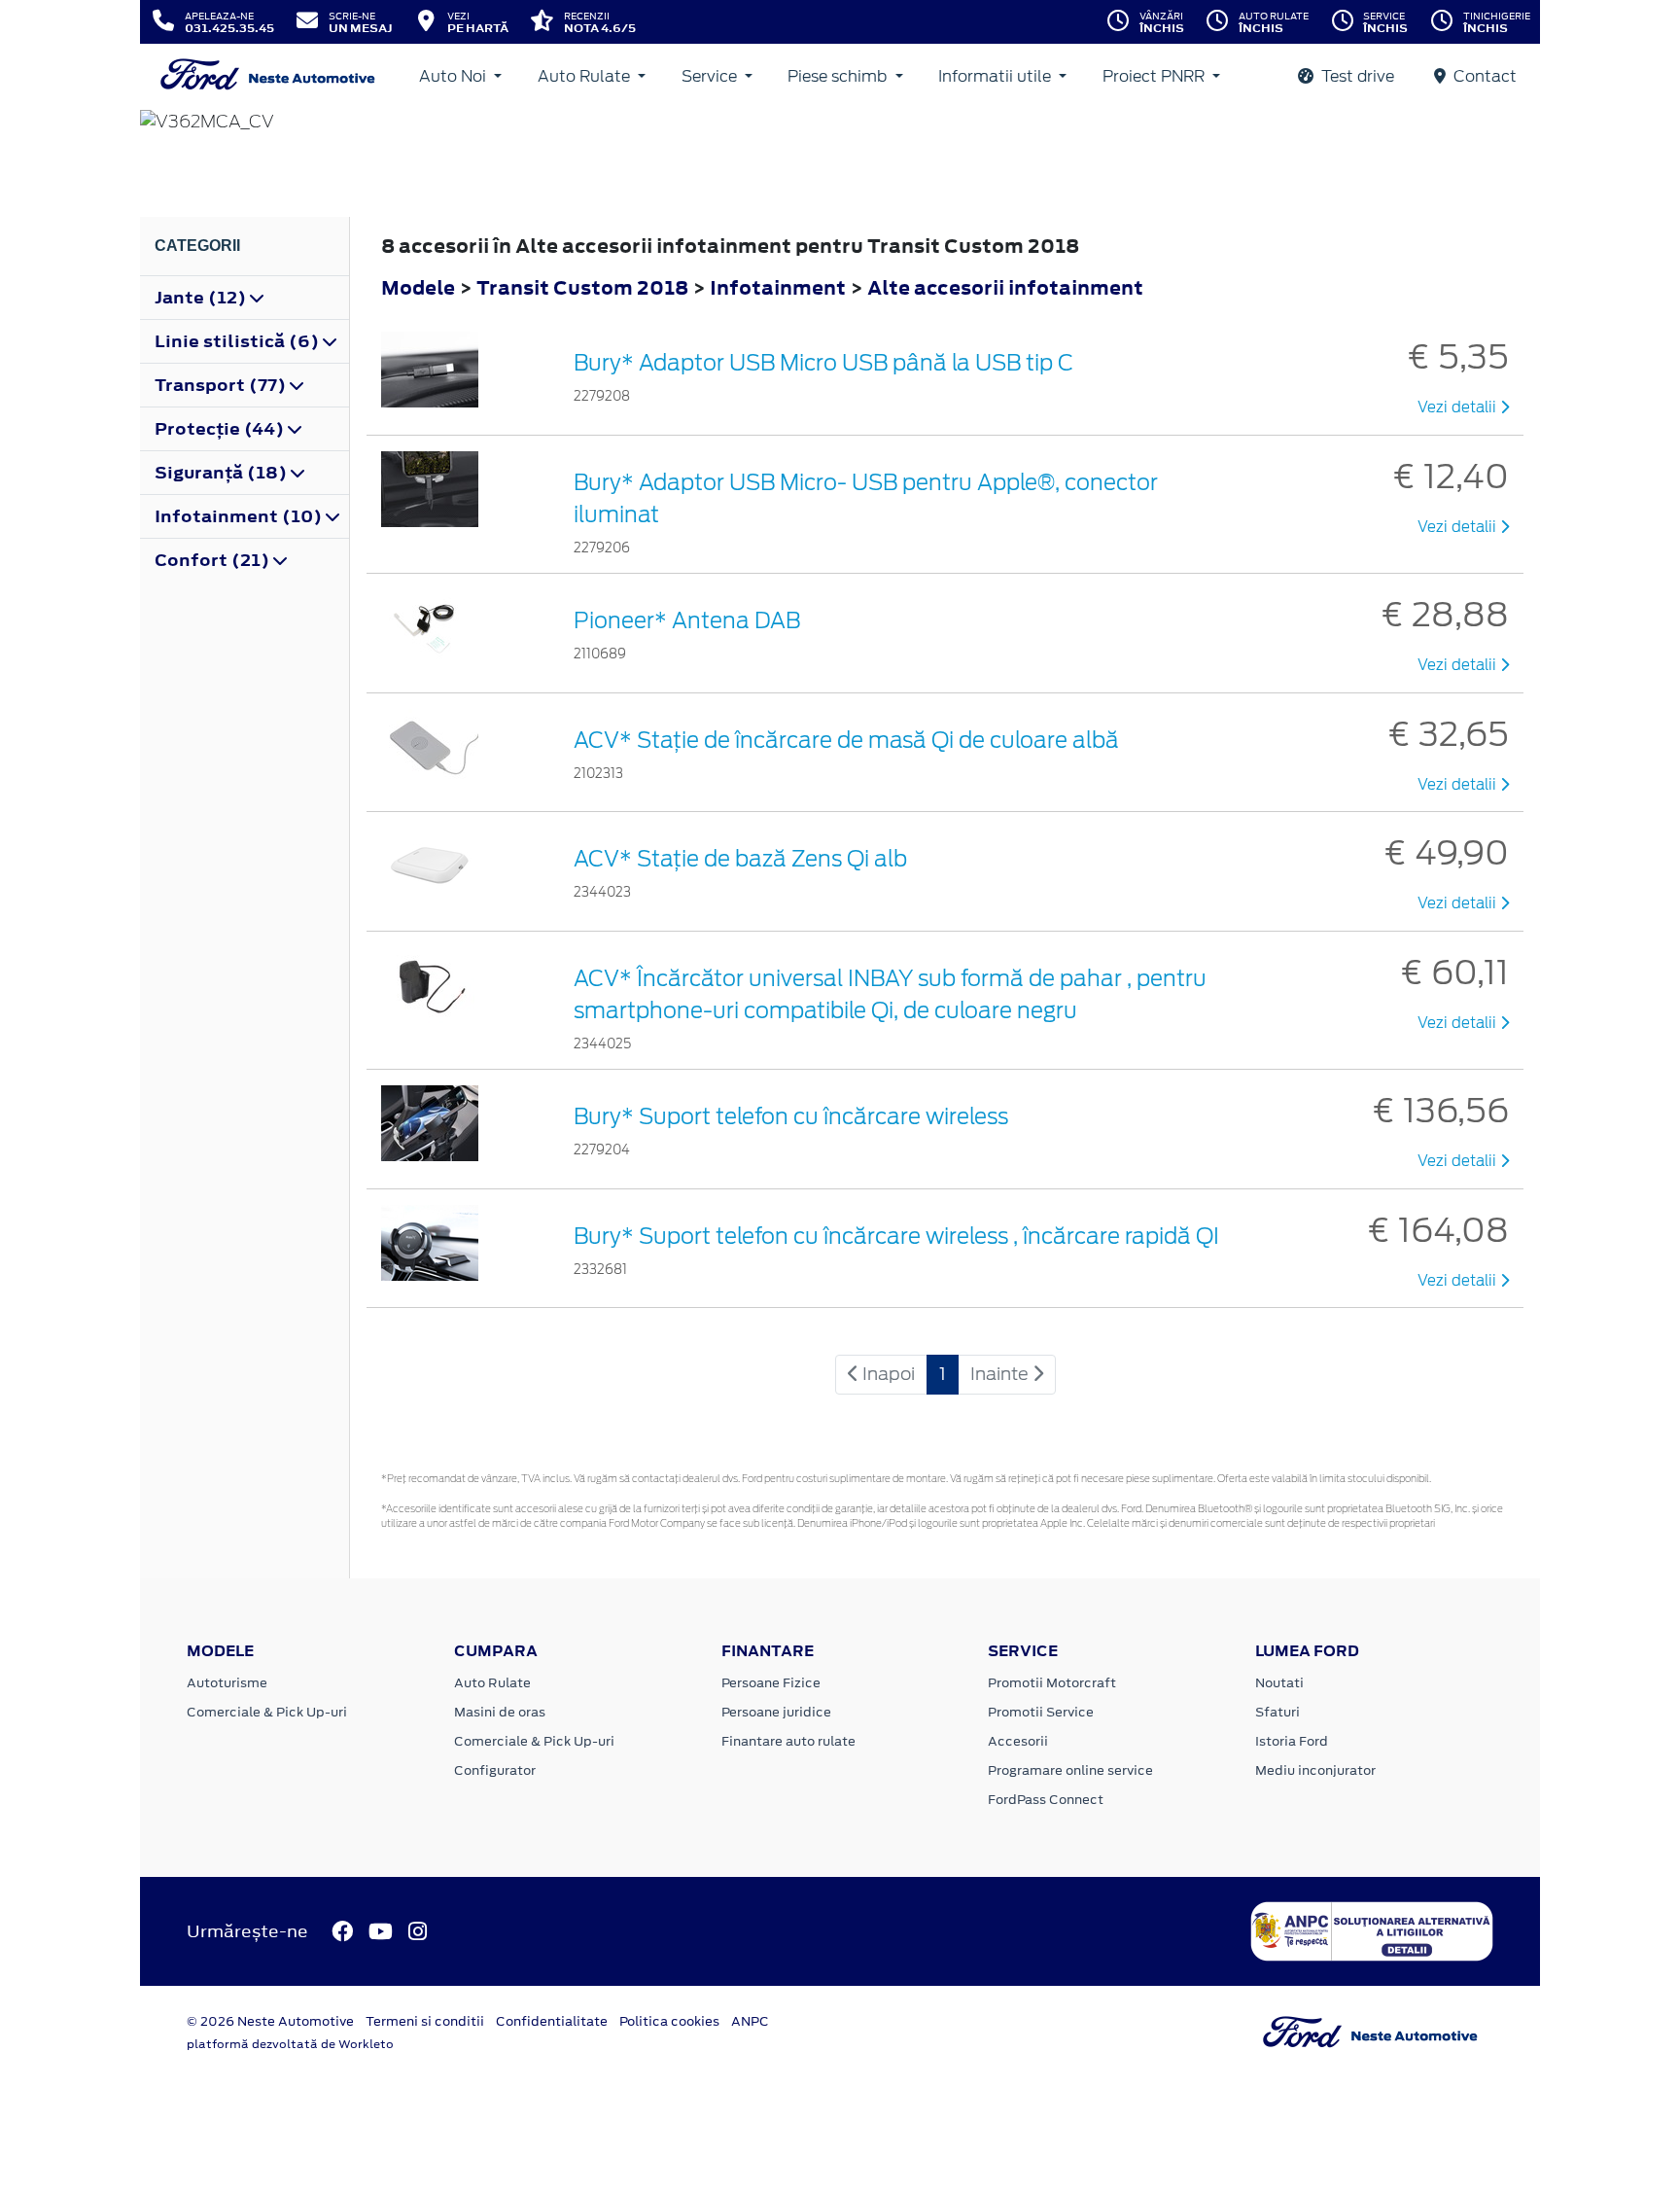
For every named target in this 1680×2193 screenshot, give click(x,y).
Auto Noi (455, 76)
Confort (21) (214, 560)
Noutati (1279, 1683)
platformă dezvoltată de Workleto (290, 2044)
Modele (418, 287)
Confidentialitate (552, 2021)
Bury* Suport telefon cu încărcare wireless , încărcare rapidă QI (896, 1236)
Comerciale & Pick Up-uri (267, 1712)
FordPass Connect (1046, 1800)
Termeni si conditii (425, 2021)
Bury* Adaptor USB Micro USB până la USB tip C (823, 363)
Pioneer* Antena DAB (687, 620)
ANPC (750, 2021)
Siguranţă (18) (223, 473)
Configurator (495, 1770)
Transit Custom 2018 (582, 287)
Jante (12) (202, 298)
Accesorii (1018, 1741)
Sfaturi (1277, 1712)
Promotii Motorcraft (1052, 1683)
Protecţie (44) (221, 429)
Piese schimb (839, 76)
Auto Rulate (586, 76)
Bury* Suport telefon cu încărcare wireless (791, 1116)
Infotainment (780, 287)
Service (711, 76)
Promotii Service (1041, 1712)
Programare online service (1070, 1770)
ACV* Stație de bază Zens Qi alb (740, 859)
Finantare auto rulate (788, 1741)
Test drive (1356, 76)
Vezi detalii (1459, 407)
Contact (1483, 76)
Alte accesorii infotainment (1005, 287)
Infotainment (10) (240, 516)
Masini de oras (500, 1712)
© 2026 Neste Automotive (270, 2021)
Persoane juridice (776, 1712)
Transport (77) (222, 385)
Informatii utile (997, 76)
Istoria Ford (1292, 1741)
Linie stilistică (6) (239, 341)
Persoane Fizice (771, 1683)
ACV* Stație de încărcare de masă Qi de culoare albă (846, 740)
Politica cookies (669, 2021)
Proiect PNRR (1155, 76)
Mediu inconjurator (1315, 1770)
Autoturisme (227, 1683)
